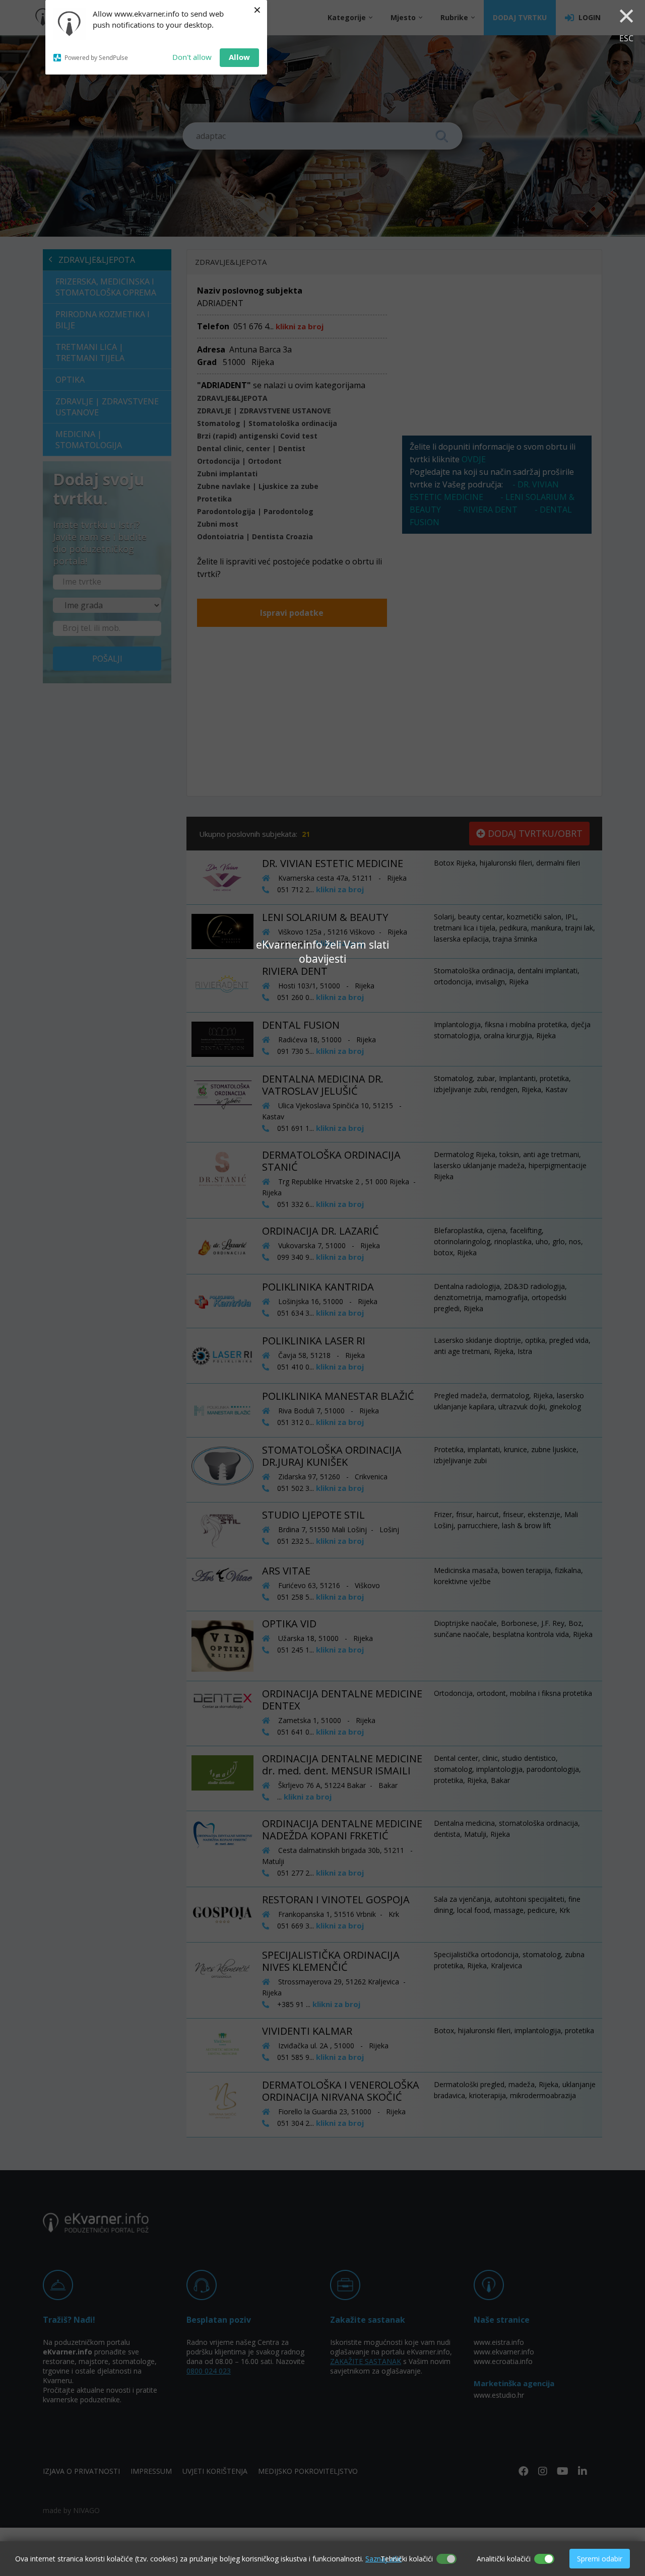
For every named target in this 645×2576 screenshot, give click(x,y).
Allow (239, 57)
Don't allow (192, 57)
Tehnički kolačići (407, 2559)
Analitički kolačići (504, 2559)
